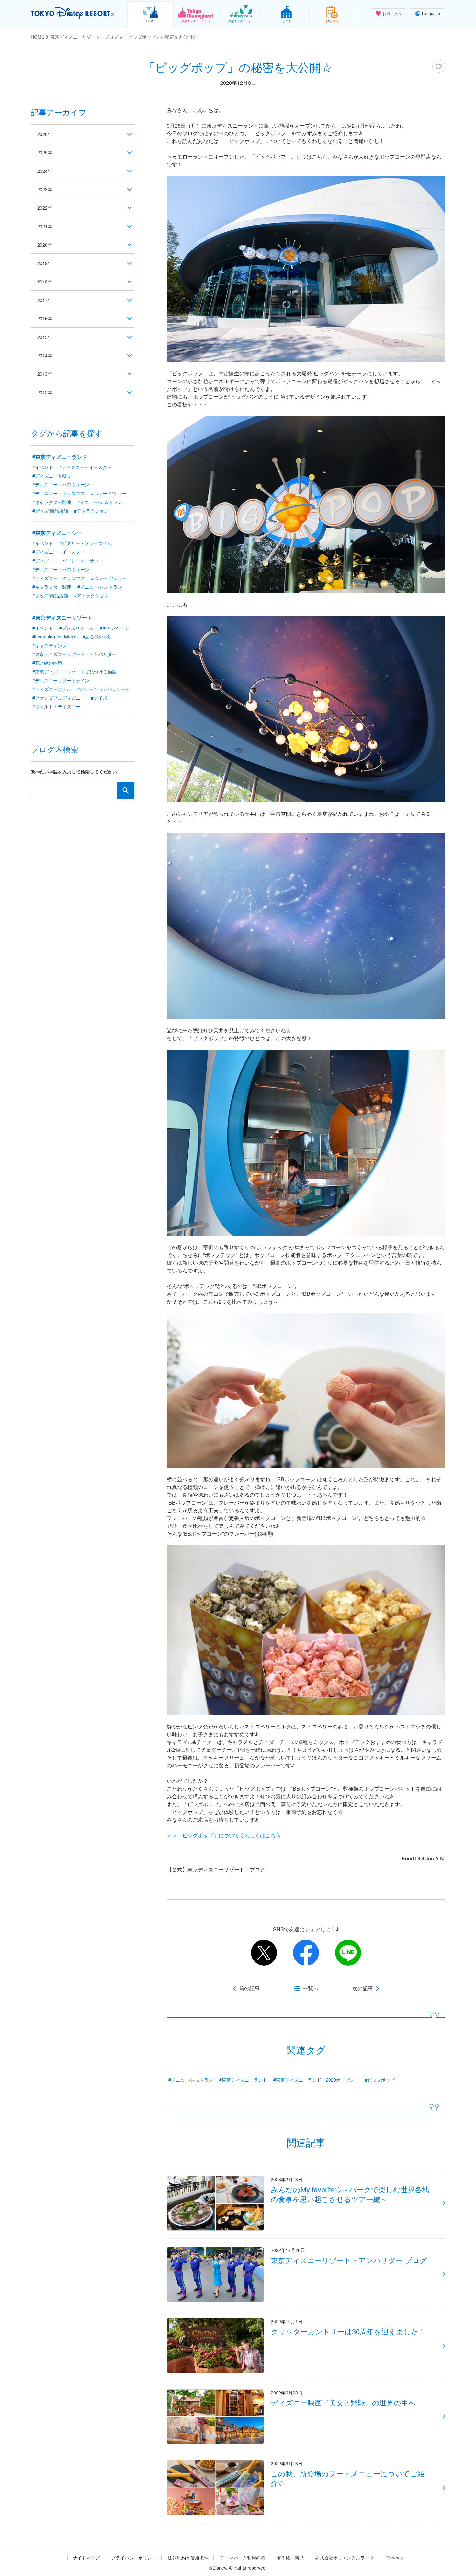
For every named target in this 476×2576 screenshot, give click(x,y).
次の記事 (363, 1988)
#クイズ (99, 698)
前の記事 (249, 1988)
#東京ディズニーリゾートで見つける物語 (74, 672)
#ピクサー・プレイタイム (85, 543)
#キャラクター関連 (52, 502)
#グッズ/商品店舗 (50, 511)
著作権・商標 (290, 2558)
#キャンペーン (115, 628)
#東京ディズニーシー (57, 533)
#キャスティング (50, 645)
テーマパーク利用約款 (243, 2558)
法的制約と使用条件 (188, 2558)
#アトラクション (91, 511)
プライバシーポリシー (134, 2558)
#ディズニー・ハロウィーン (61, 484)
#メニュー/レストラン (191, 2080)
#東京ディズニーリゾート (62, 618)
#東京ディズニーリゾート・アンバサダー (74, 654)
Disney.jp (395, 2558)
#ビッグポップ (380, 2080)
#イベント (43, 467)
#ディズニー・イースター (85, 467)
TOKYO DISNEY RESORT (72, 13)
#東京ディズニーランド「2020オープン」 (316, 2080)
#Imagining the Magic (54, 637)
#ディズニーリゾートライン (61, 680)
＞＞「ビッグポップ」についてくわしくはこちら (224, 1835)
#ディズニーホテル (52, 689)
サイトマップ (86, 2558)
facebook (306, 1953)
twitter (264, 1953)
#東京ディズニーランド (243, 2080)
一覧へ (311, 1988)
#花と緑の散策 (47, 663)
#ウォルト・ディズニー (56, 706)
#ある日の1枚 (96, 637)
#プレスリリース (76, 628)
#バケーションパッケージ (104, 689)
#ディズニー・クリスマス (59, 493)
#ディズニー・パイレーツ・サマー (68, 561)
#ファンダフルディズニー (59, 698)
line (348, 1953)
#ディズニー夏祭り (52, 476)
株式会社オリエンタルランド (345, 2558)
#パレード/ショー (109, 493)
